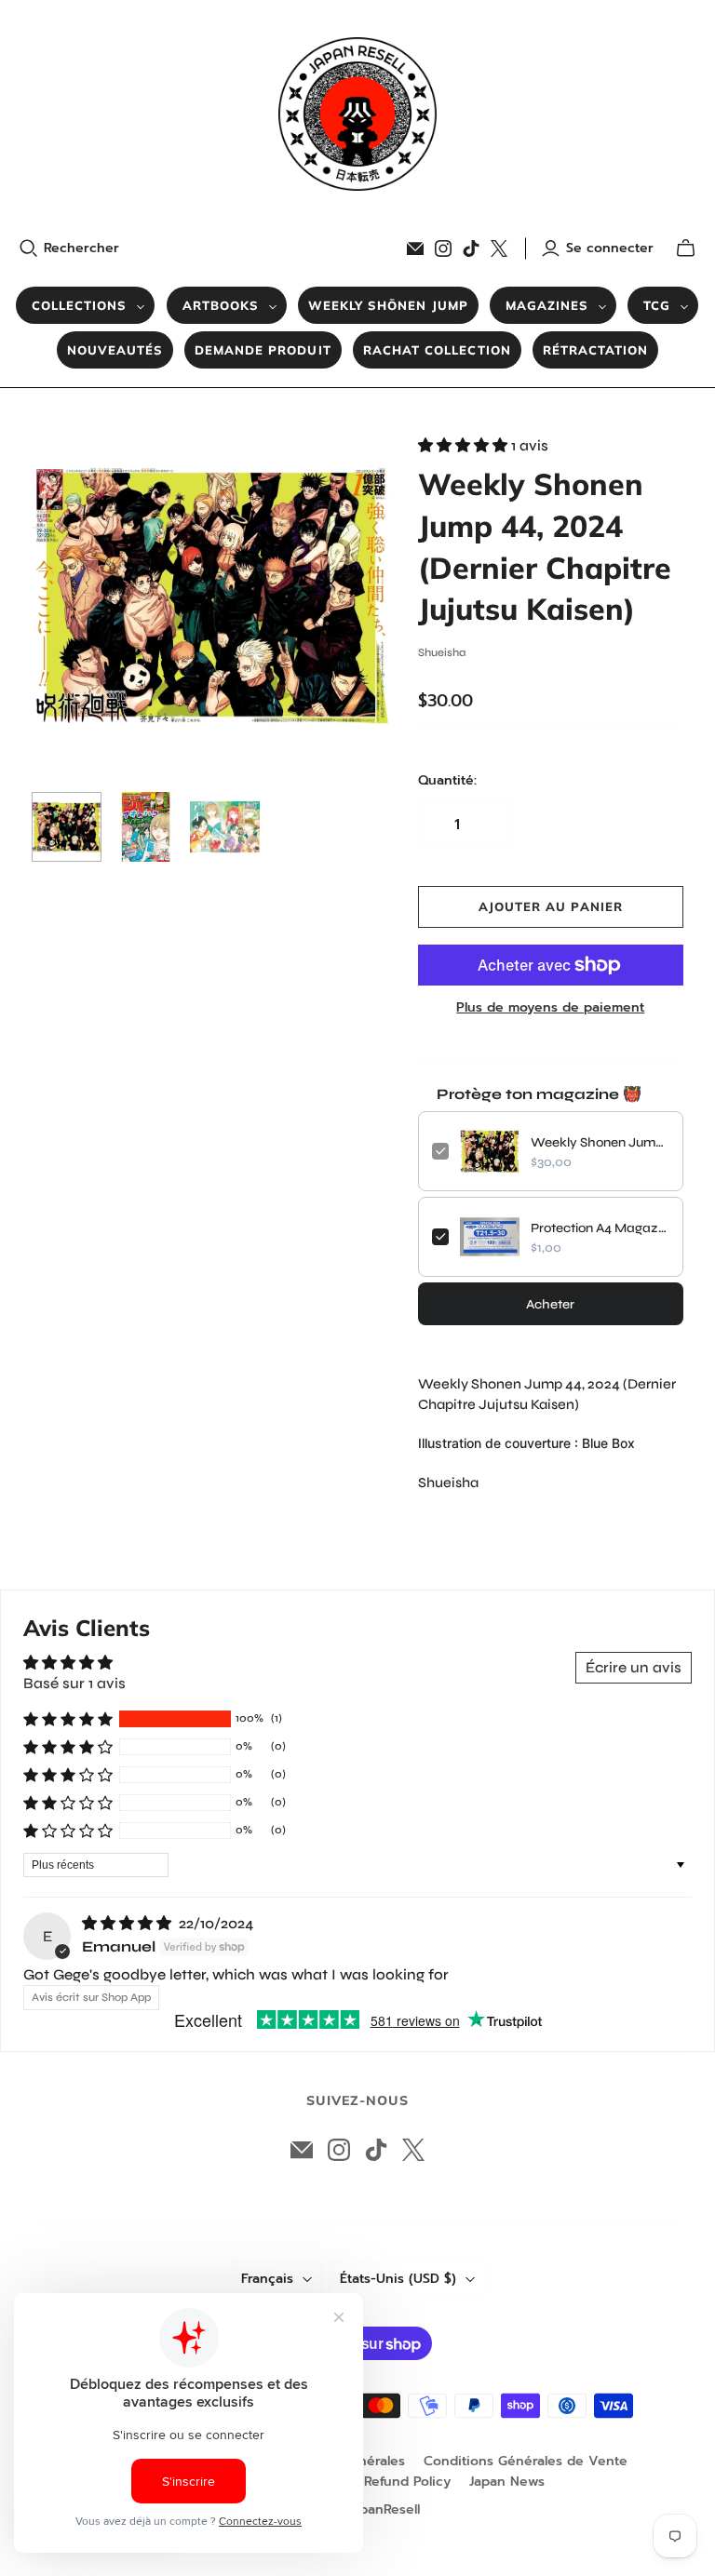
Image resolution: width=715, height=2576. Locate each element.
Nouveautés (115, 350)
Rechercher (81, 248)
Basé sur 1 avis (74, 1683)
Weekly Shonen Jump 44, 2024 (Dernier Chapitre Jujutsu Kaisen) (600, 1142)
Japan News (507, 2482)
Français (267, 2279)
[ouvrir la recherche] (29, 248)
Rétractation (595, 350)
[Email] (415, 248)
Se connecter (610, 248)
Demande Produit (263, 350)
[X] (499, 248)
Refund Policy (407, 2482)
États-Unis (398, 2279)
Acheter (550, 1304)
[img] (128, 1923)
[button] (465, 445)
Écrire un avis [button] (634, 1667)
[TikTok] (471, 248)
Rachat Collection (437, 350)
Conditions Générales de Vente (526, 2461)
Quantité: (447, 781)
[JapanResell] (357, 114)
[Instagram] (443, 248)
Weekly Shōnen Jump (388, 305)
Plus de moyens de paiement (550, 1008)
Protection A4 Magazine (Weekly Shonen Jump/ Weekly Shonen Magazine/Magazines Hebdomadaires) (600, 1228)
